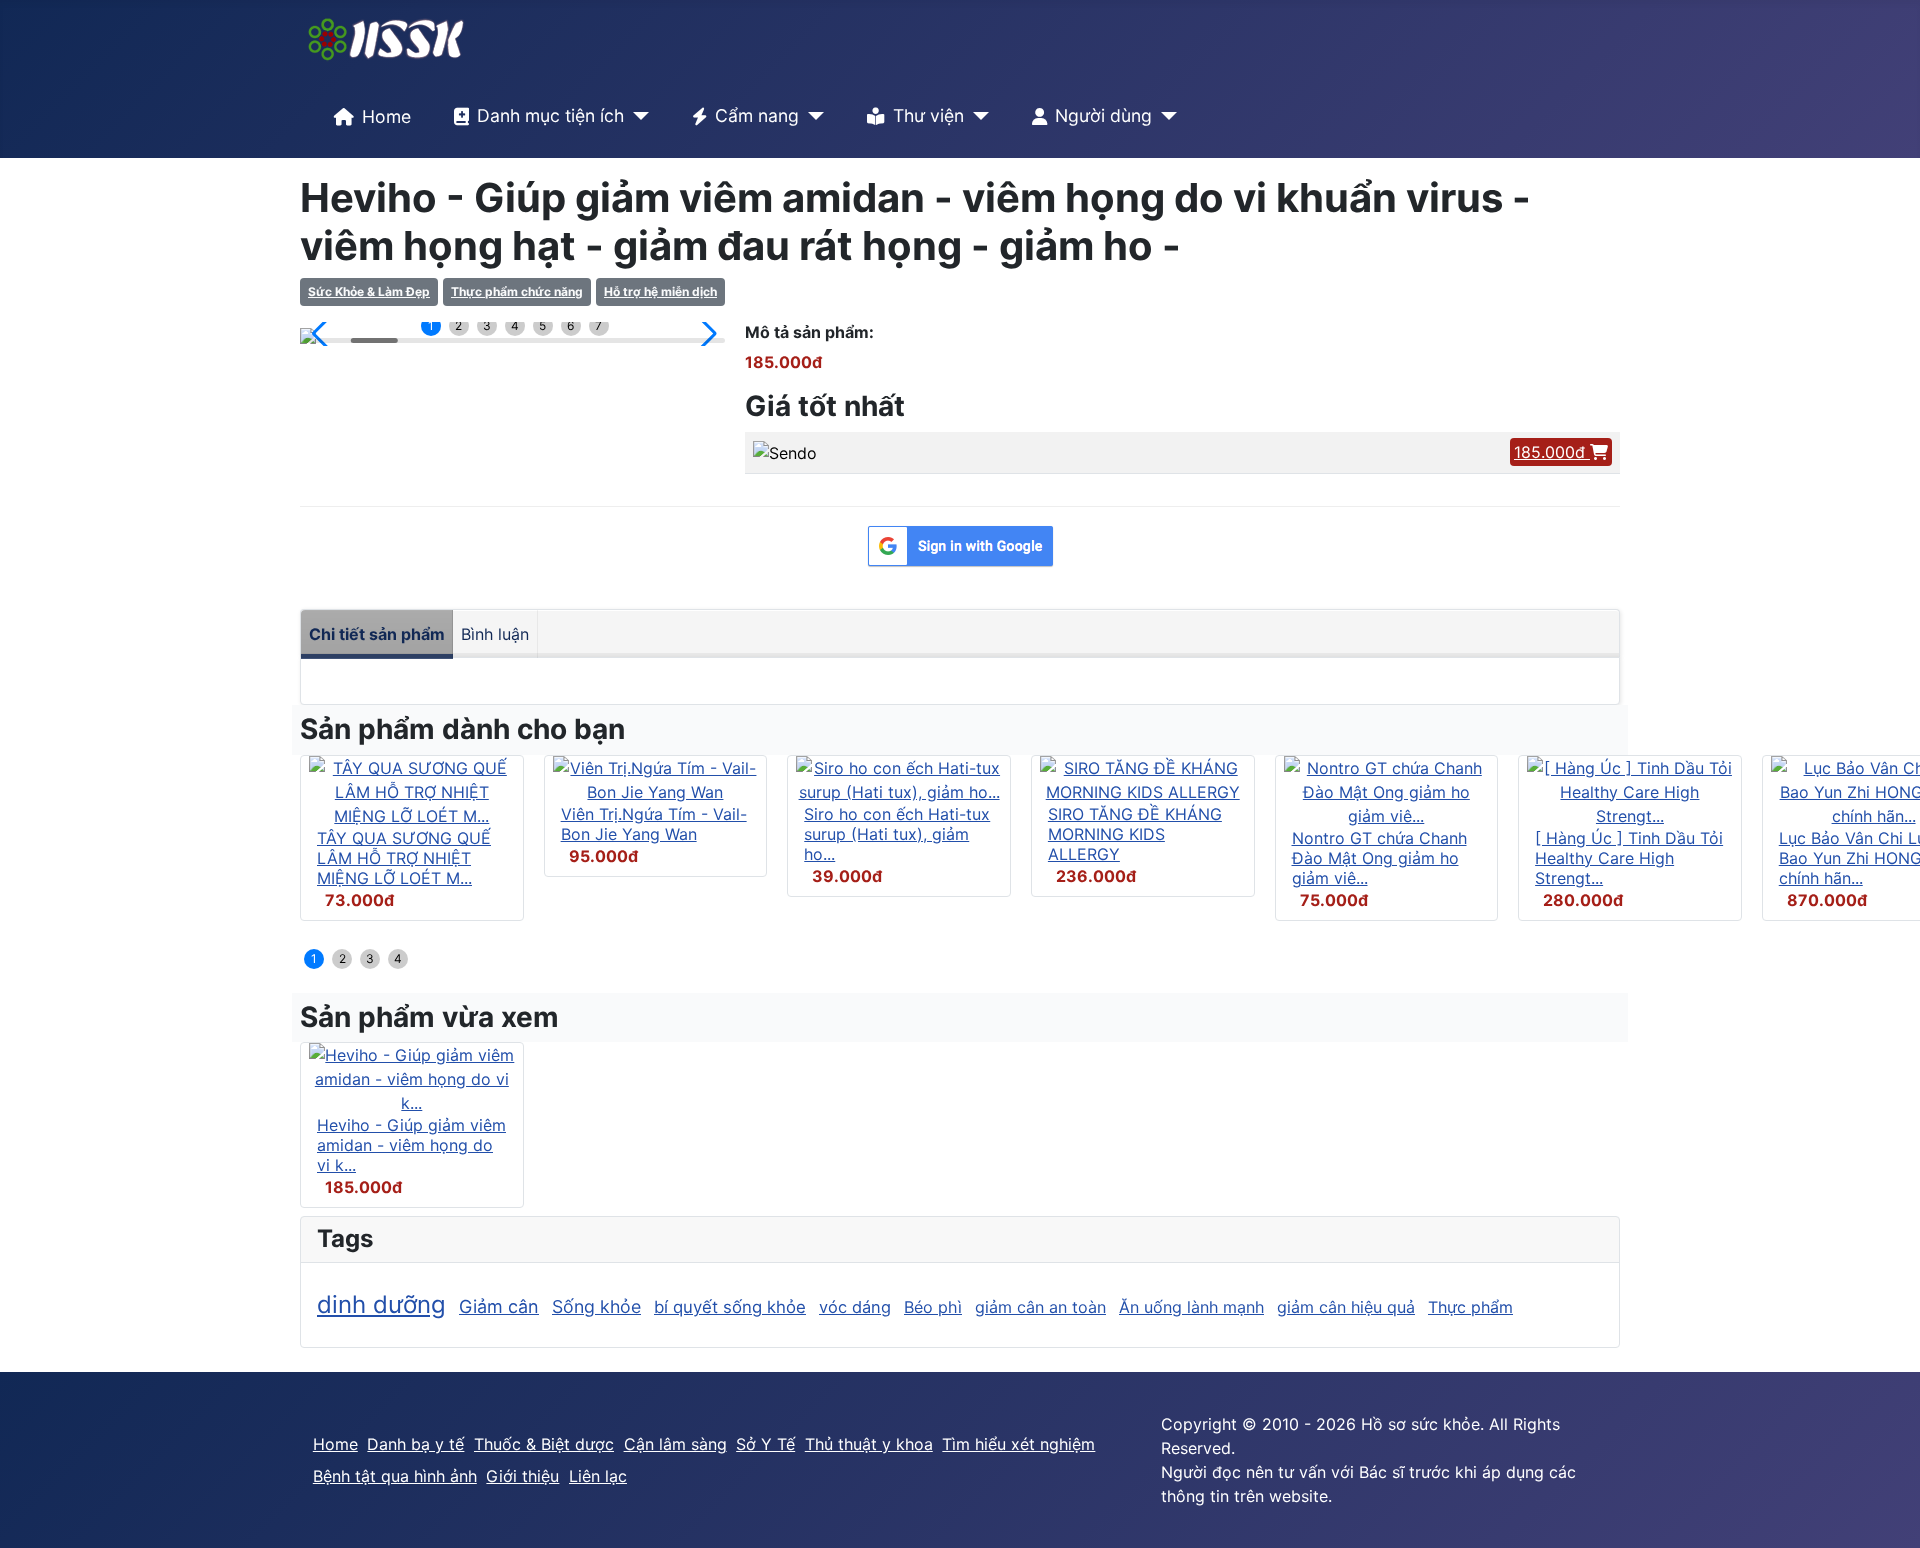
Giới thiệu (522, 1476)
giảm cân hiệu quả (1346, 1307)
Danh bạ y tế (415, 1444)
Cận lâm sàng (675, 1444)
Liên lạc (598, 1476)
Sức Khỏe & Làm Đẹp (369, 291)
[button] (323, 334)
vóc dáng (855, 1307)
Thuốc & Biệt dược (544, 1444)
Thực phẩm (1470, 1307)
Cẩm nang (757, 115)
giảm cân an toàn (1040, 1307)
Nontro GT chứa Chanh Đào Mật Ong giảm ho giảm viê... (1379, 858)
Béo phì (933, 1307)
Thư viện (928, 115)
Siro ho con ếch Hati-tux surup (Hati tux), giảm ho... (897, 834)
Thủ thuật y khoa (869, 1444)
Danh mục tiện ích (550, 115)
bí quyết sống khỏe (730, 1307)
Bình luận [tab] (495, 634)
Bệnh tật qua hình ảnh (395, 1476)
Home (386, 116)
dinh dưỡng (381, 1304)
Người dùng (1103, 115)
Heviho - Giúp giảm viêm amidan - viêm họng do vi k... (411, 1145)
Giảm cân (499, 1306)
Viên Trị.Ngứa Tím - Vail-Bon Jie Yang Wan (654, 824)
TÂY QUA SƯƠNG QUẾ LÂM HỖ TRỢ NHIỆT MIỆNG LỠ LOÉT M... (404, 858)
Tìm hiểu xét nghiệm (1018, 1444)
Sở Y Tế (765, 1444)
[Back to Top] (1885, 1511)
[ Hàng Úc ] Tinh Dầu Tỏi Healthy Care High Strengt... (1629, 858)
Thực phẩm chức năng (517, 291)
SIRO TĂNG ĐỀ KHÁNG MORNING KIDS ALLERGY (1135, 834)
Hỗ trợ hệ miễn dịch (660, 291)
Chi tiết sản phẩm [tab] (377, 634)
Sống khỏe (596, 1306)
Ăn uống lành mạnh (1191, 1307)
